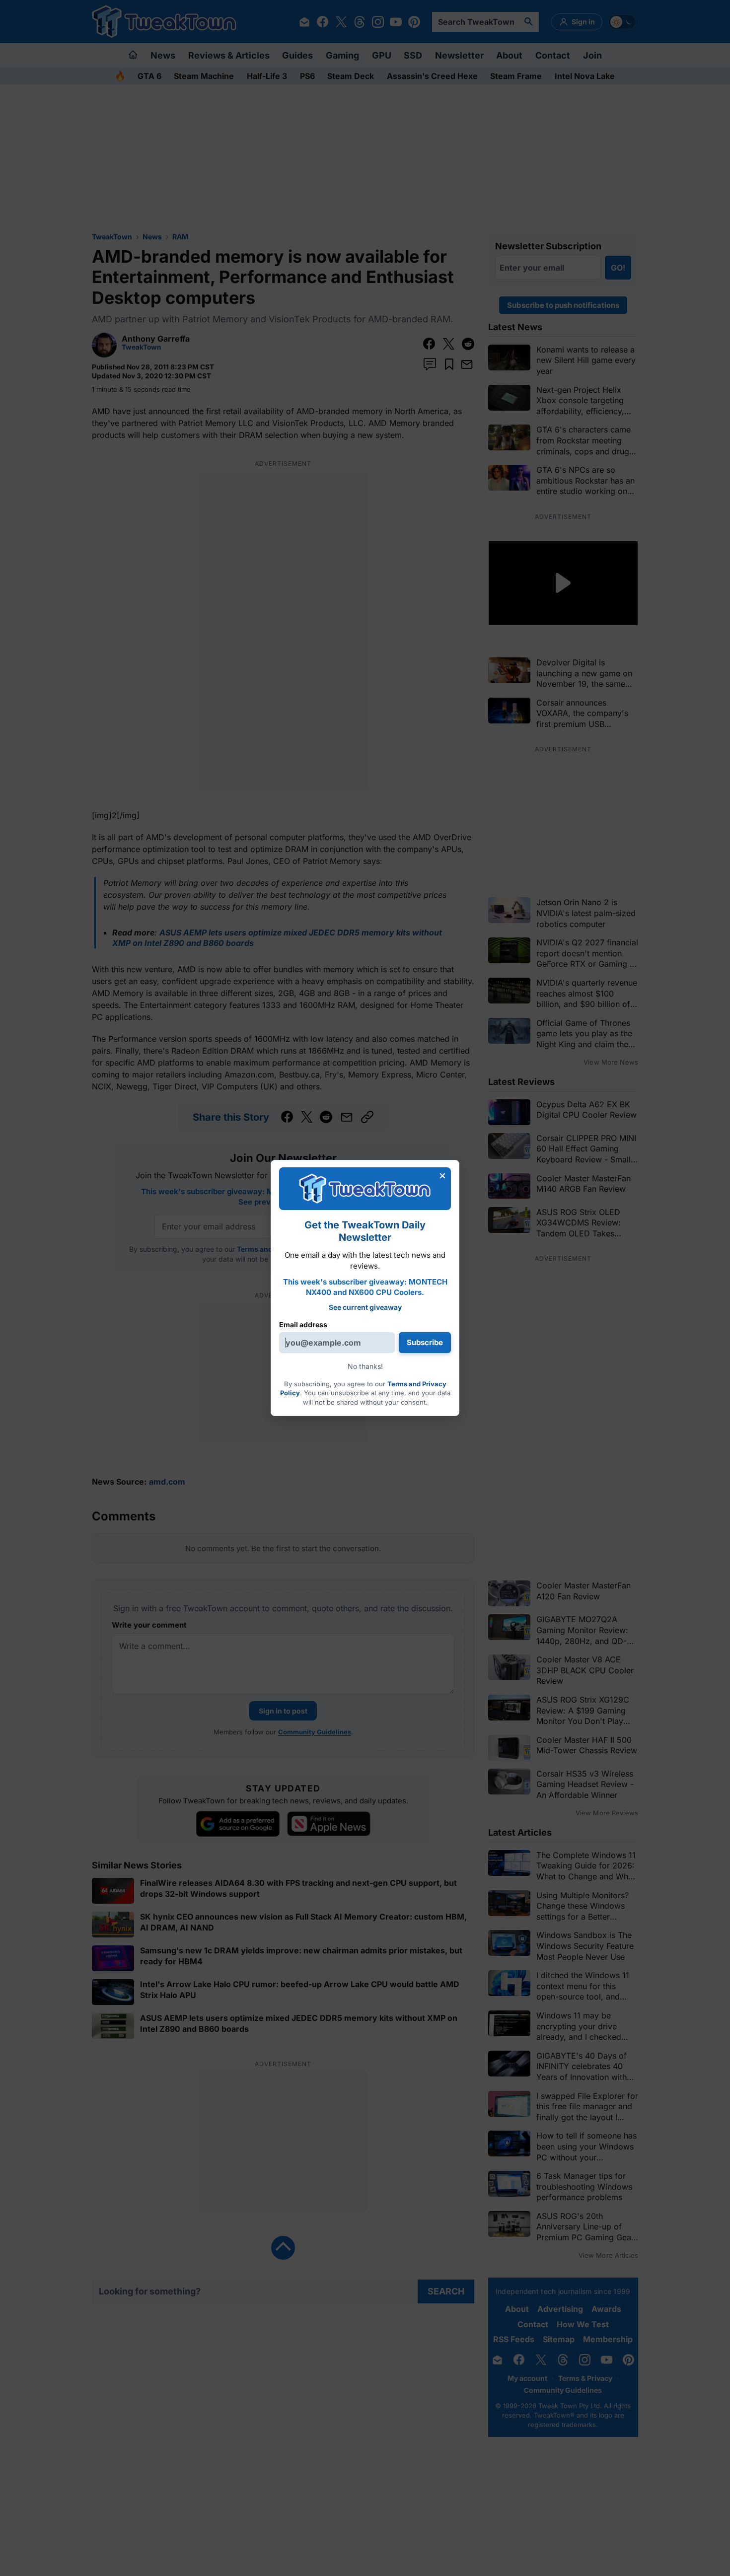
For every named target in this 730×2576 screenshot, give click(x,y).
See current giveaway (365, 1307)
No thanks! (365, 1366)
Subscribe (425, 1342)
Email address (303, 1324)
